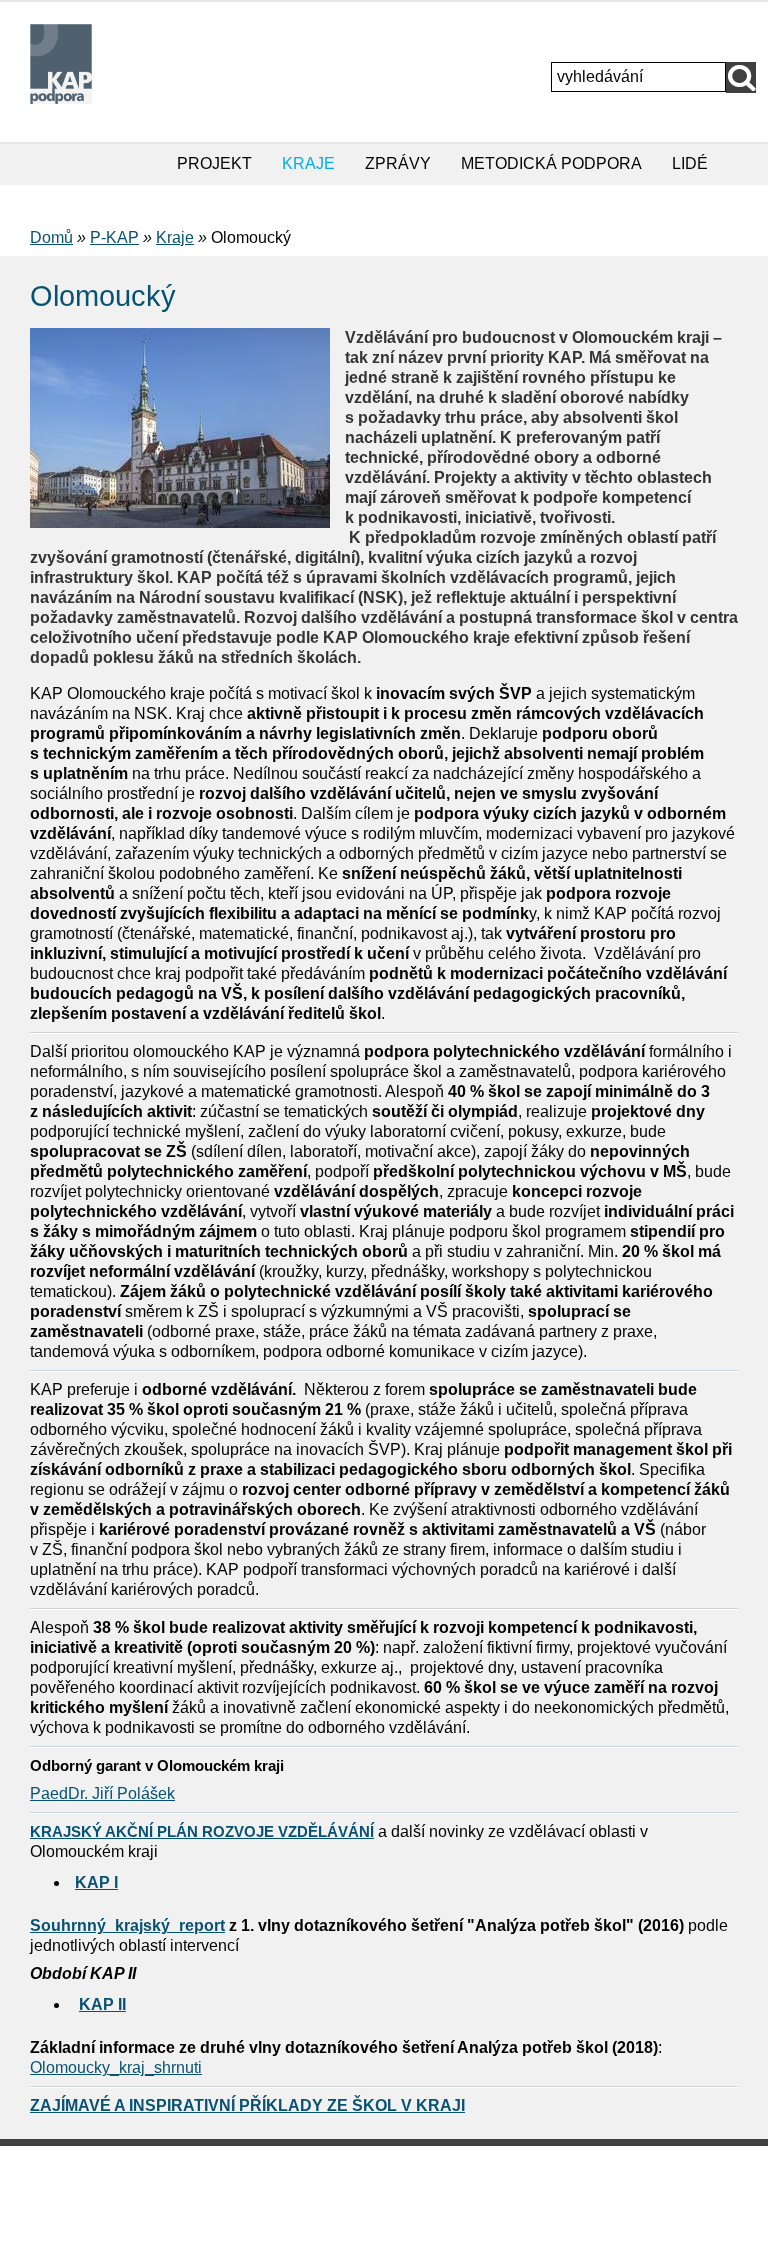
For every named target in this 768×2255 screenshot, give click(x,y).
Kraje (175, 237)
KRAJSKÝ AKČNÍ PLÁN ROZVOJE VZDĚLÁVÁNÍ (202, 1831)
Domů (51, 237)
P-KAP (114, 237)
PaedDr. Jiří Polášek (102, 1793)
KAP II (102, 2004)
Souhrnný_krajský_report (127, 1925)
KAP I (96, 1882)
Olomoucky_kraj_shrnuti (116, 2067)
